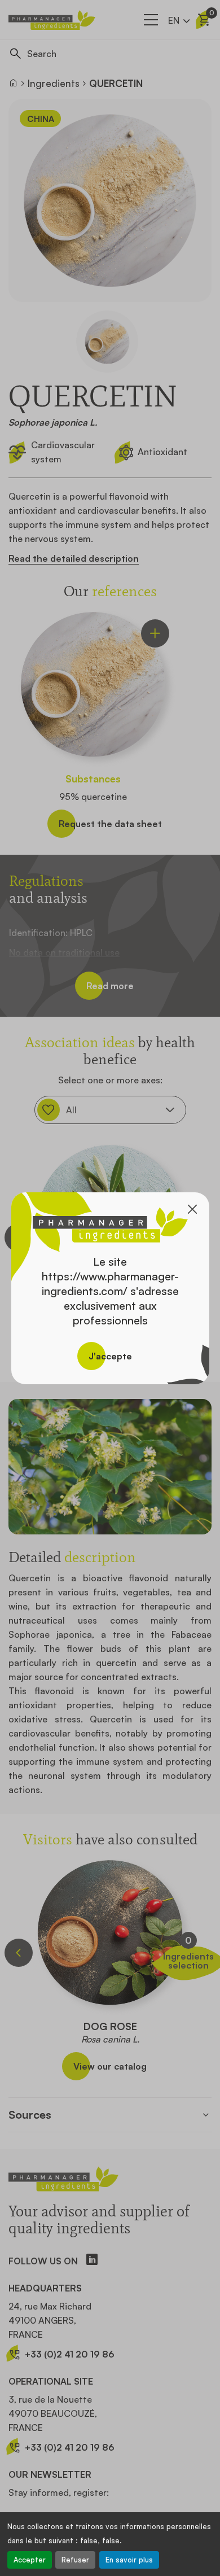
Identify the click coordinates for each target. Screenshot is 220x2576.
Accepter (30, 2560)
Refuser (75, 2560)
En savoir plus (129, 2560)
